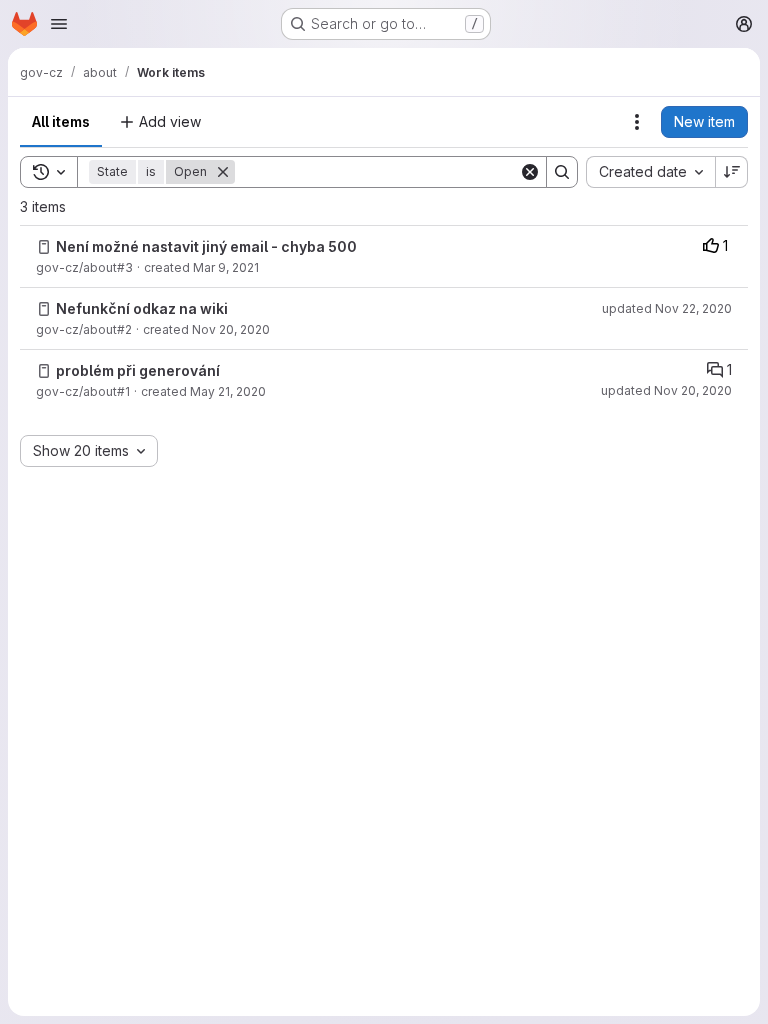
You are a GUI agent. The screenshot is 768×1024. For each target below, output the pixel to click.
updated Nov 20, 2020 (666, 390)
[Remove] (223, 172)
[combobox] (650, 172)
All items (61, 121)
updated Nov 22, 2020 (667, 308)
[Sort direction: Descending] (732, 172)
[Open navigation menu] (59, 24)
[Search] (562, 172)
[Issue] (44, 247)
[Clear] (530, 172)
